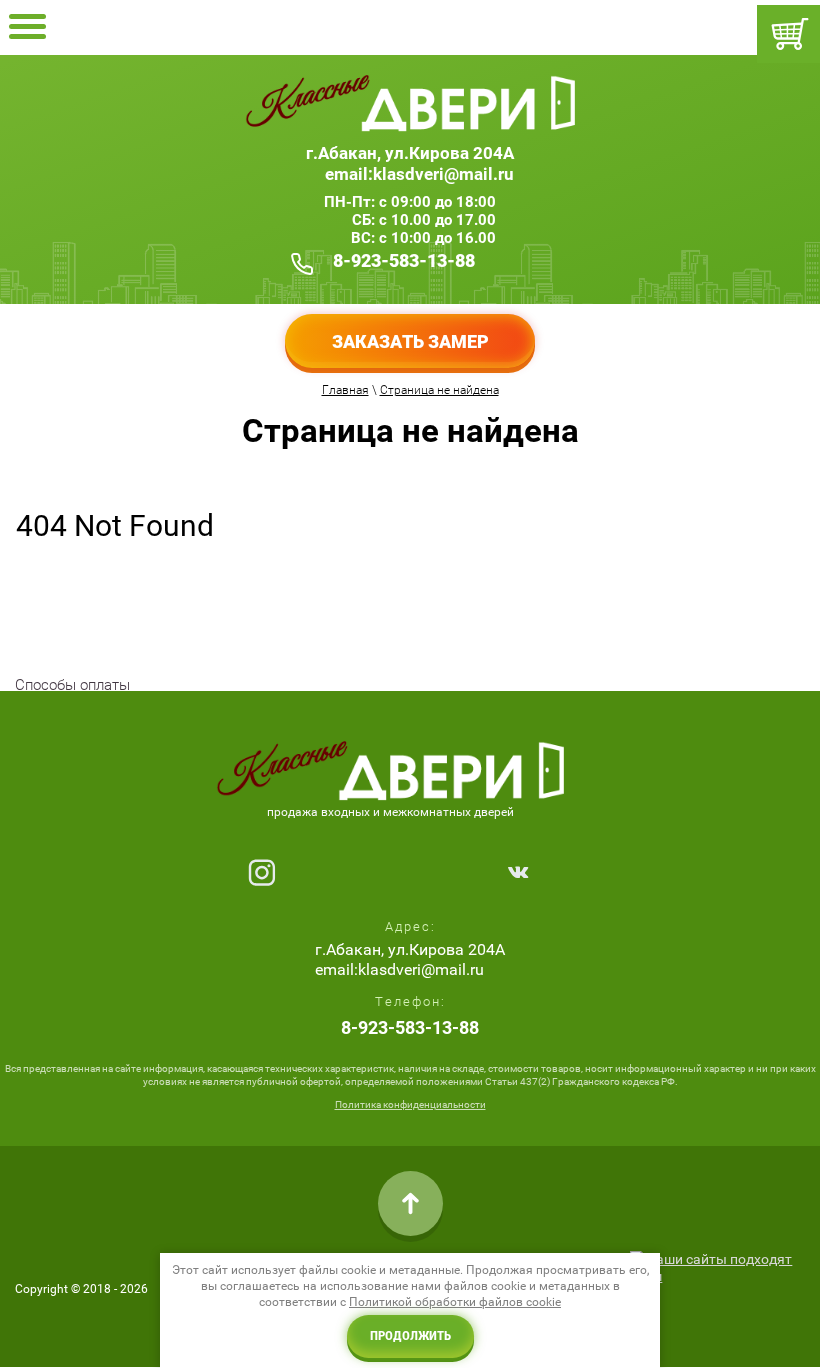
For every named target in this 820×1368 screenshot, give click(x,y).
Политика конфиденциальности (410, 1104)
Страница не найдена (439, 390)
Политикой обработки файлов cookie (455, 1302)
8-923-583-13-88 (404, 260)
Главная (345, 390)
